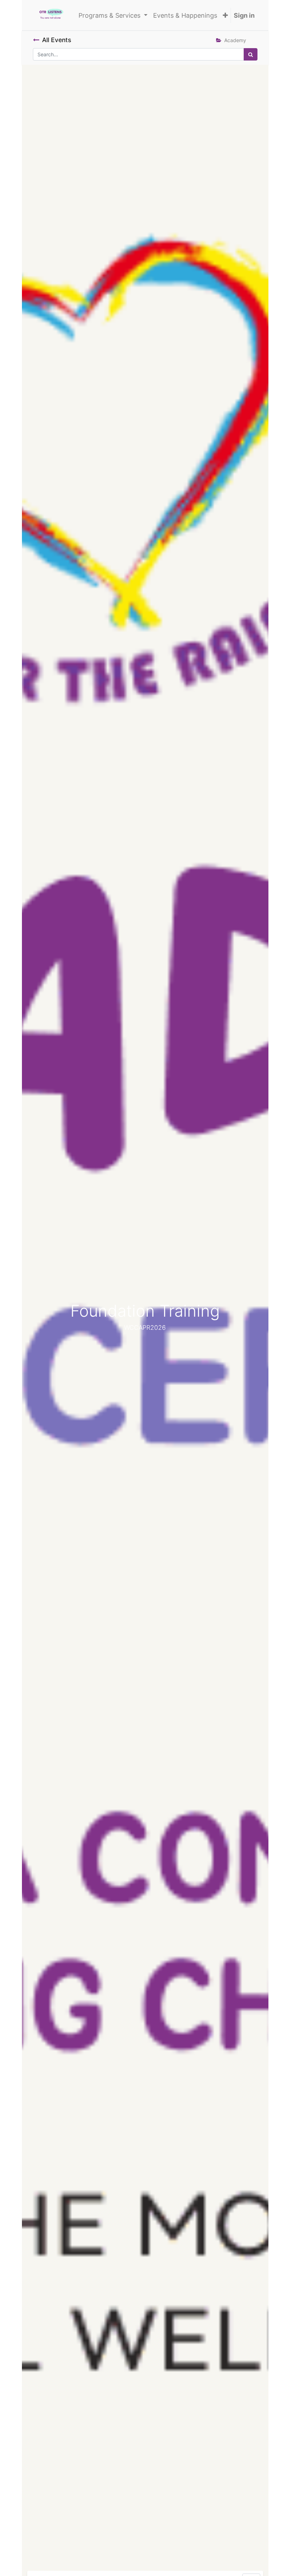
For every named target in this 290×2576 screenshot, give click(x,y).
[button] (225, 15)
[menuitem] (185, 15)
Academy (235, 40)
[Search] (251, 54)
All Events (57, 40)
